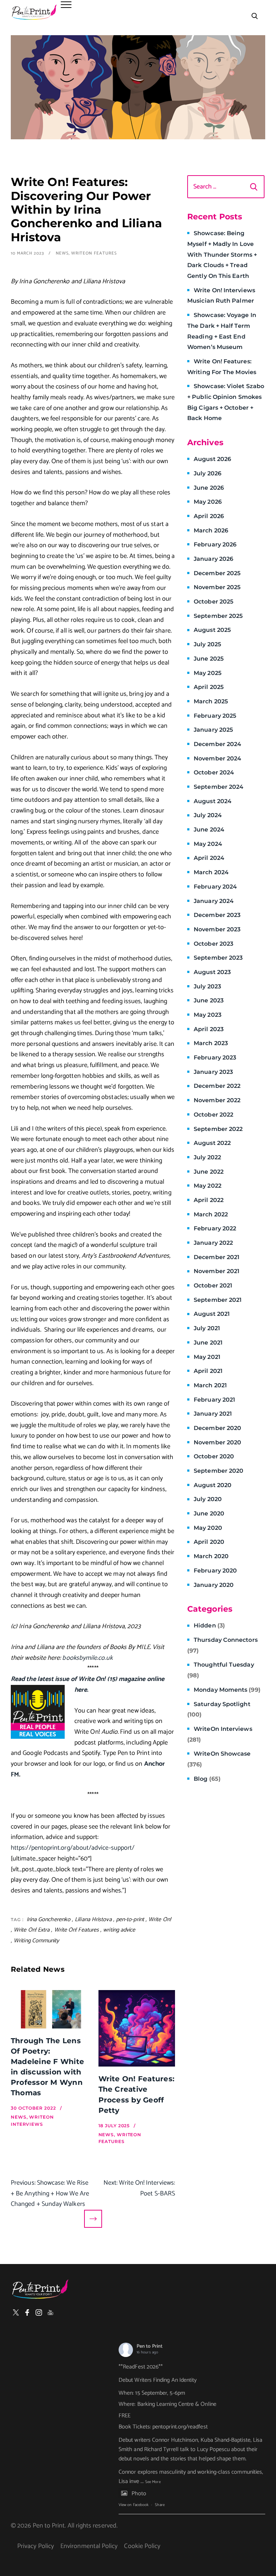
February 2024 (215, 887)
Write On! (160, 1920)
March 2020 (211, 1556)
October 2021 (213, 1285)
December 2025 (217, 573)
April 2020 (209, 1542)
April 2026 (209, 516)
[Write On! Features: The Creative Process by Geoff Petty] (137, 2028)
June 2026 (209, 488)
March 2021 (210, 1385)
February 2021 (214, 1400)
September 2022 (218, 1129)
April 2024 (209, 858)
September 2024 (218, 787)
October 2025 (213, 602)
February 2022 (215, 1228)
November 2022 (217, 1100)
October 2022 (213, 1115)
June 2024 (209, 830)
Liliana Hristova (93, 1920)
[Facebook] (27, 2312)
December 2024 (217, 744)
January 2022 (213, 1243)
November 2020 (217, 1442)
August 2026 (212, 459)
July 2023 (207, 986)
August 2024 (213, 801)
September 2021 (218, 1300)
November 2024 (217, 758)
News (62, 253)
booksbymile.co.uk (87, 1658)
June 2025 (209, 659)
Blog (207, 1779)
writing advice (119, 1930)
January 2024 (214, 901)
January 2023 (213, 1072)
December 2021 (217, 1257)
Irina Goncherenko (49, 1920)
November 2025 (217, 587)
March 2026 (211, 530)
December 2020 (217, 1428)
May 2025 (208, 673)
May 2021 (207, 1357)
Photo (139, 2494)
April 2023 (209, 1029)
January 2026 (213, 559)
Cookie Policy (142, 2546)
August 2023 (212, 972)
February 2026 (215, 544)
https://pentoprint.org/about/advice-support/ (73, 1848)
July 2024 (208, 815)
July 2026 (208, 473)
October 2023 (213, 944)
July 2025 (207, 644)
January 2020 (214, 1585)
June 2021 (208, 1343)
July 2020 (208, 1499)
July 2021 (207, 1328)
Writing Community (36, 1941)
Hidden (209, 1625)
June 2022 (209, 1172)
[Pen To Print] (34, 12)
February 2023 (215, 1058)
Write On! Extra (32, 1930)
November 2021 (217, 1271)
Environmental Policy (89, 2546)
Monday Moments (227, 1690)
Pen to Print (149, 2346)
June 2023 (209, 1000)
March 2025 (211, 701)
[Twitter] (16, 2312)
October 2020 (214, 1456)
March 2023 (211, 1043)
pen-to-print (130, 1920)
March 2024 (211, 872)
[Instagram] (39, 2312)
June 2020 (209, 1513)
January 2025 (213, 730)
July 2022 (207, 1157)
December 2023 (217, 915)
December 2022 (217, 1086)
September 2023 (218, 958)
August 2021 (212, 1314)
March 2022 (211, 1214)
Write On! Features (77, 1930)
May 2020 (208, 1528)
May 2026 (208, 502)
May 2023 (208, 1015)
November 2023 (217, 929)
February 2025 (215, 716)
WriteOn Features (94, 253)
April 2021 (208, 1371)
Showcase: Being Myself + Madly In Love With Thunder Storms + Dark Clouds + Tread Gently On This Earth (222, 255)
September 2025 (218, 616)
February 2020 (215, 1571)
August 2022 (212, 1143)
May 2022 (208, 1186)
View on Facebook (134, 2505)
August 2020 (213, 1485)
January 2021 (213, 1414)
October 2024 (214, 772)
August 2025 (212, 630)
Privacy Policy (36, 2546)
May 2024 (208, 844)
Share (160, 2505)
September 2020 (218, 1471)
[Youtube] (50, 2312)
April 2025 (209, 687)
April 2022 (209, 1200)
